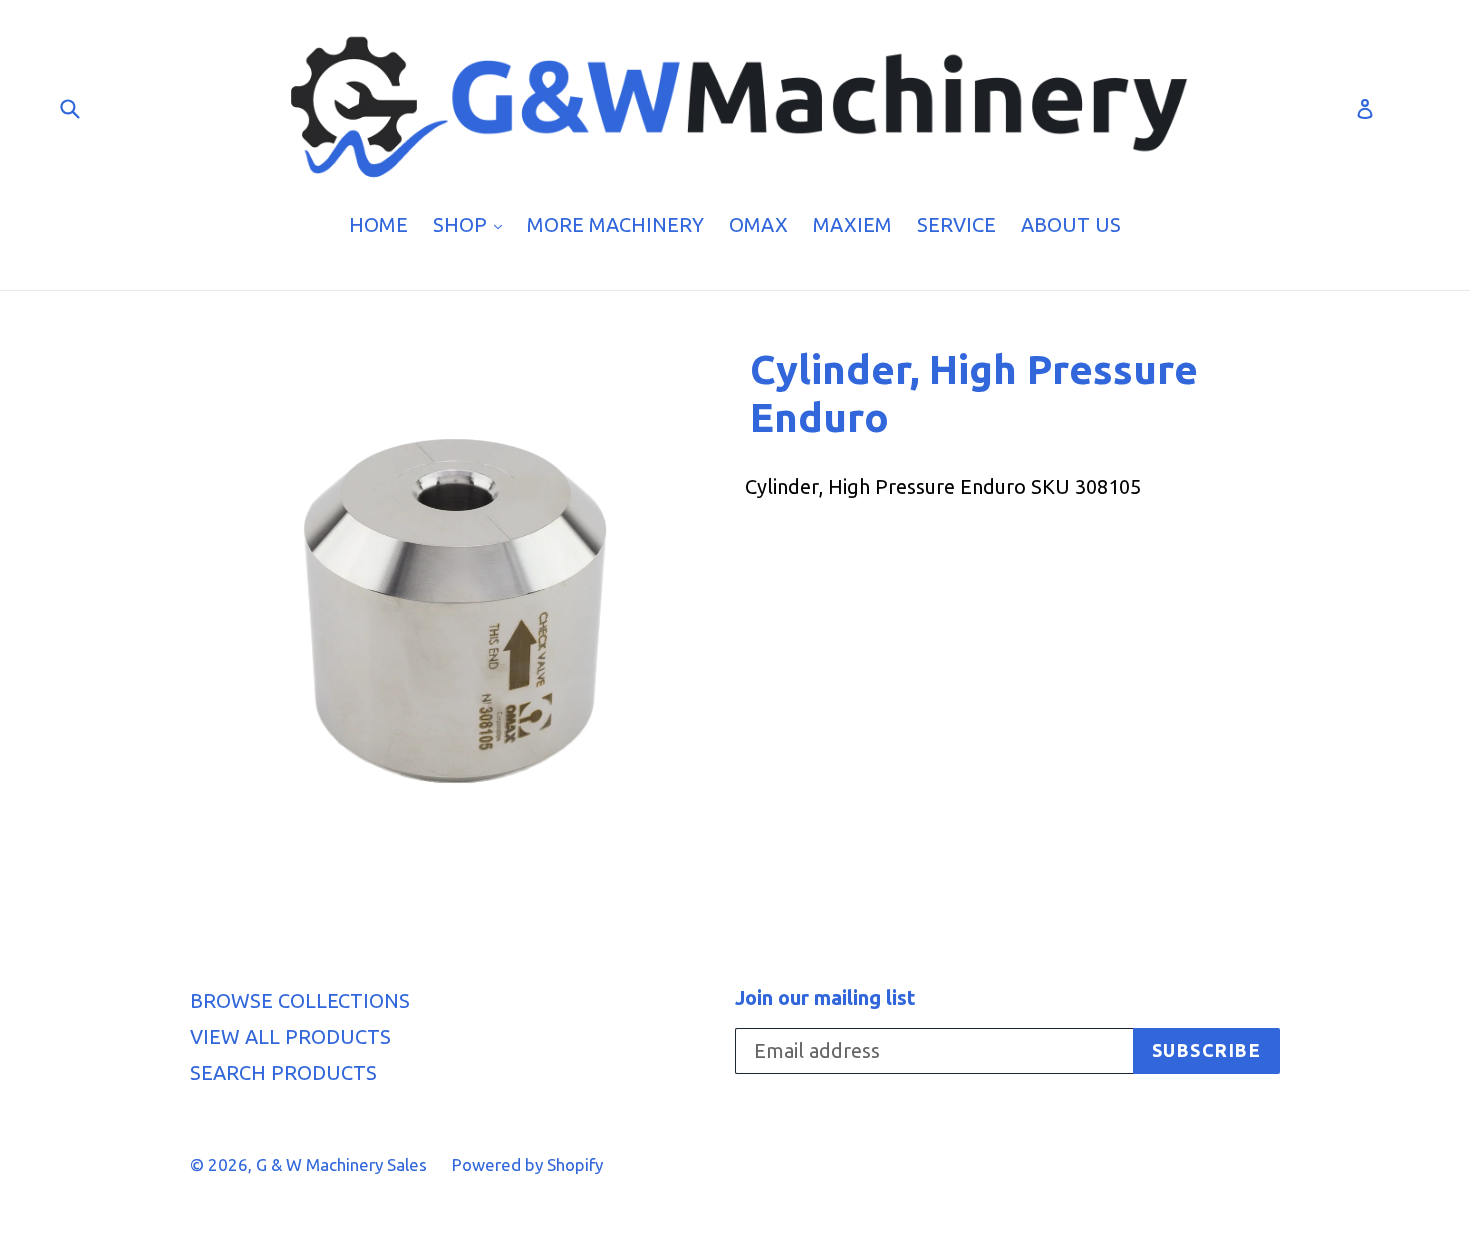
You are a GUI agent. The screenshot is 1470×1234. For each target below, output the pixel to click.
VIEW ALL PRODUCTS (290, 1036)
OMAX (758, 224)
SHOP (472, 224)
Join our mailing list (825, 997)
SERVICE (956, 224)
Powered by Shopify (527, 1164)
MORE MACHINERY (615, 224)
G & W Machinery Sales (341, 1164)
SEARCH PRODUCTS (283, 1072)
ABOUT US (1071, 224)
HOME (378, 224)
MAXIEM (852, 224)
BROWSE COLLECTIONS (300, 1000)
